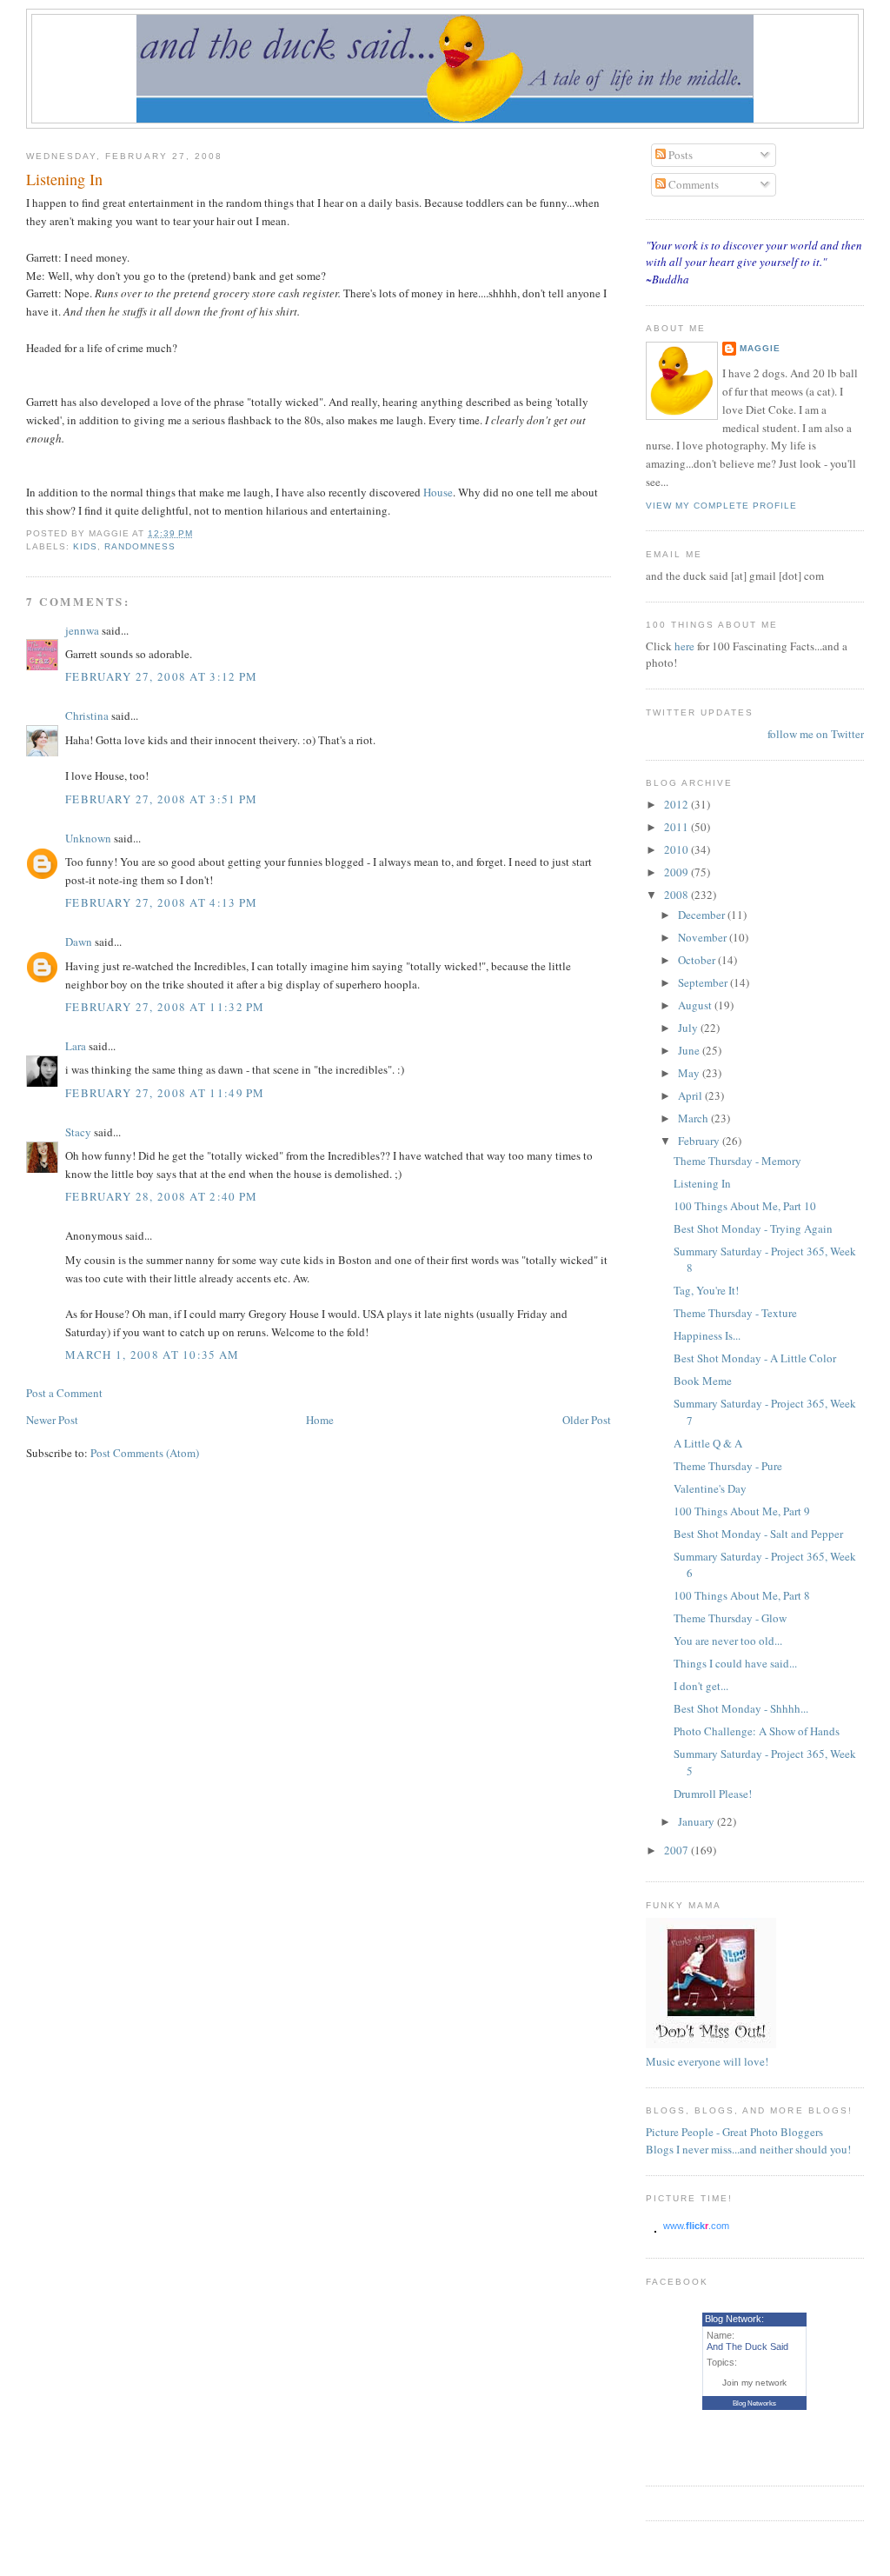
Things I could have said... (735, 1663)
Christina (87, 716)
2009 (677, 872)
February (700, 1141)
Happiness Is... (707, 1335)
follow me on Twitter (816, 734)
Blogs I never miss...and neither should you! (748, 2149)
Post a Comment (64, 1393)
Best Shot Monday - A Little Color (755, 1358)
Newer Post (52, 1420)
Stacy (78, 1132)
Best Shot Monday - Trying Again (753, 1228)
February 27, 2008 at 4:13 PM (161, 902)
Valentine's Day (710, 1488)
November (704, 937)
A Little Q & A (708, 1443)
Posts (679, 155)
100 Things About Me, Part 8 (742, 1595)
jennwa (82, 630)
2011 (677, 827)
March (694, 1118)
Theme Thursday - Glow (730, 1618)
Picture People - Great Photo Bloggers (734, 2132)
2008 (677, 895)
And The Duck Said (747, 2346)
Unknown (88, 838)
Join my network (754, 2383)
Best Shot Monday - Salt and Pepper (758, 1534)
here (686, 646)
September (704, 982)
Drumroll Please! (713, 1794)
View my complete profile (721, 506)
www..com (696, 2226)
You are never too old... (728, 1641)
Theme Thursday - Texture (735, 1313)
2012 (677, 804)
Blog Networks (754, 2403)
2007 (677, 1850)
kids (85, 546)
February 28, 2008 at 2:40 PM (161, 1196)
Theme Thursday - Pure (728, 1466)
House (438, 492)
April (691, 1095)
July (689, 1028)
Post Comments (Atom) (145, 1453)
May (690, 1073)
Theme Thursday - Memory (737, 1161)
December (703, 915)
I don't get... (701, 1686)
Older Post (587, 1420)
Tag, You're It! (706, 1290)
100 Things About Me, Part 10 (745, 1206)
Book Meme (703, 1381)
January (697, 1821)
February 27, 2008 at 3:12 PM (161, 676)
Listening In (64, 179)
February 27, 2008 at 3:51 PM (161, 799)
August (696, 1005)
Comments (692, 184)
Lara (76, 1046)
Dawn (79, 942)
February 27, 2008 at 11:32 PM (165, 1007)
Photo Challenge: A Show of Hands (757, 1731)
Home (320, 1420)
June (690, 1050)
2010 (677, 849)
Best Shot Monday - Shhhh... (741, 1708)
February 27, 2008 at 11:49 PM (165, 1093)
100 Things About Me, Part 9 (742, 1511)
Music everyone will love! (707, 2061)
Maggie (760, 348)
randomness (140, 546)
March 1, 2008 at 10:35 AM (153, 1355)
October (698, 960)
